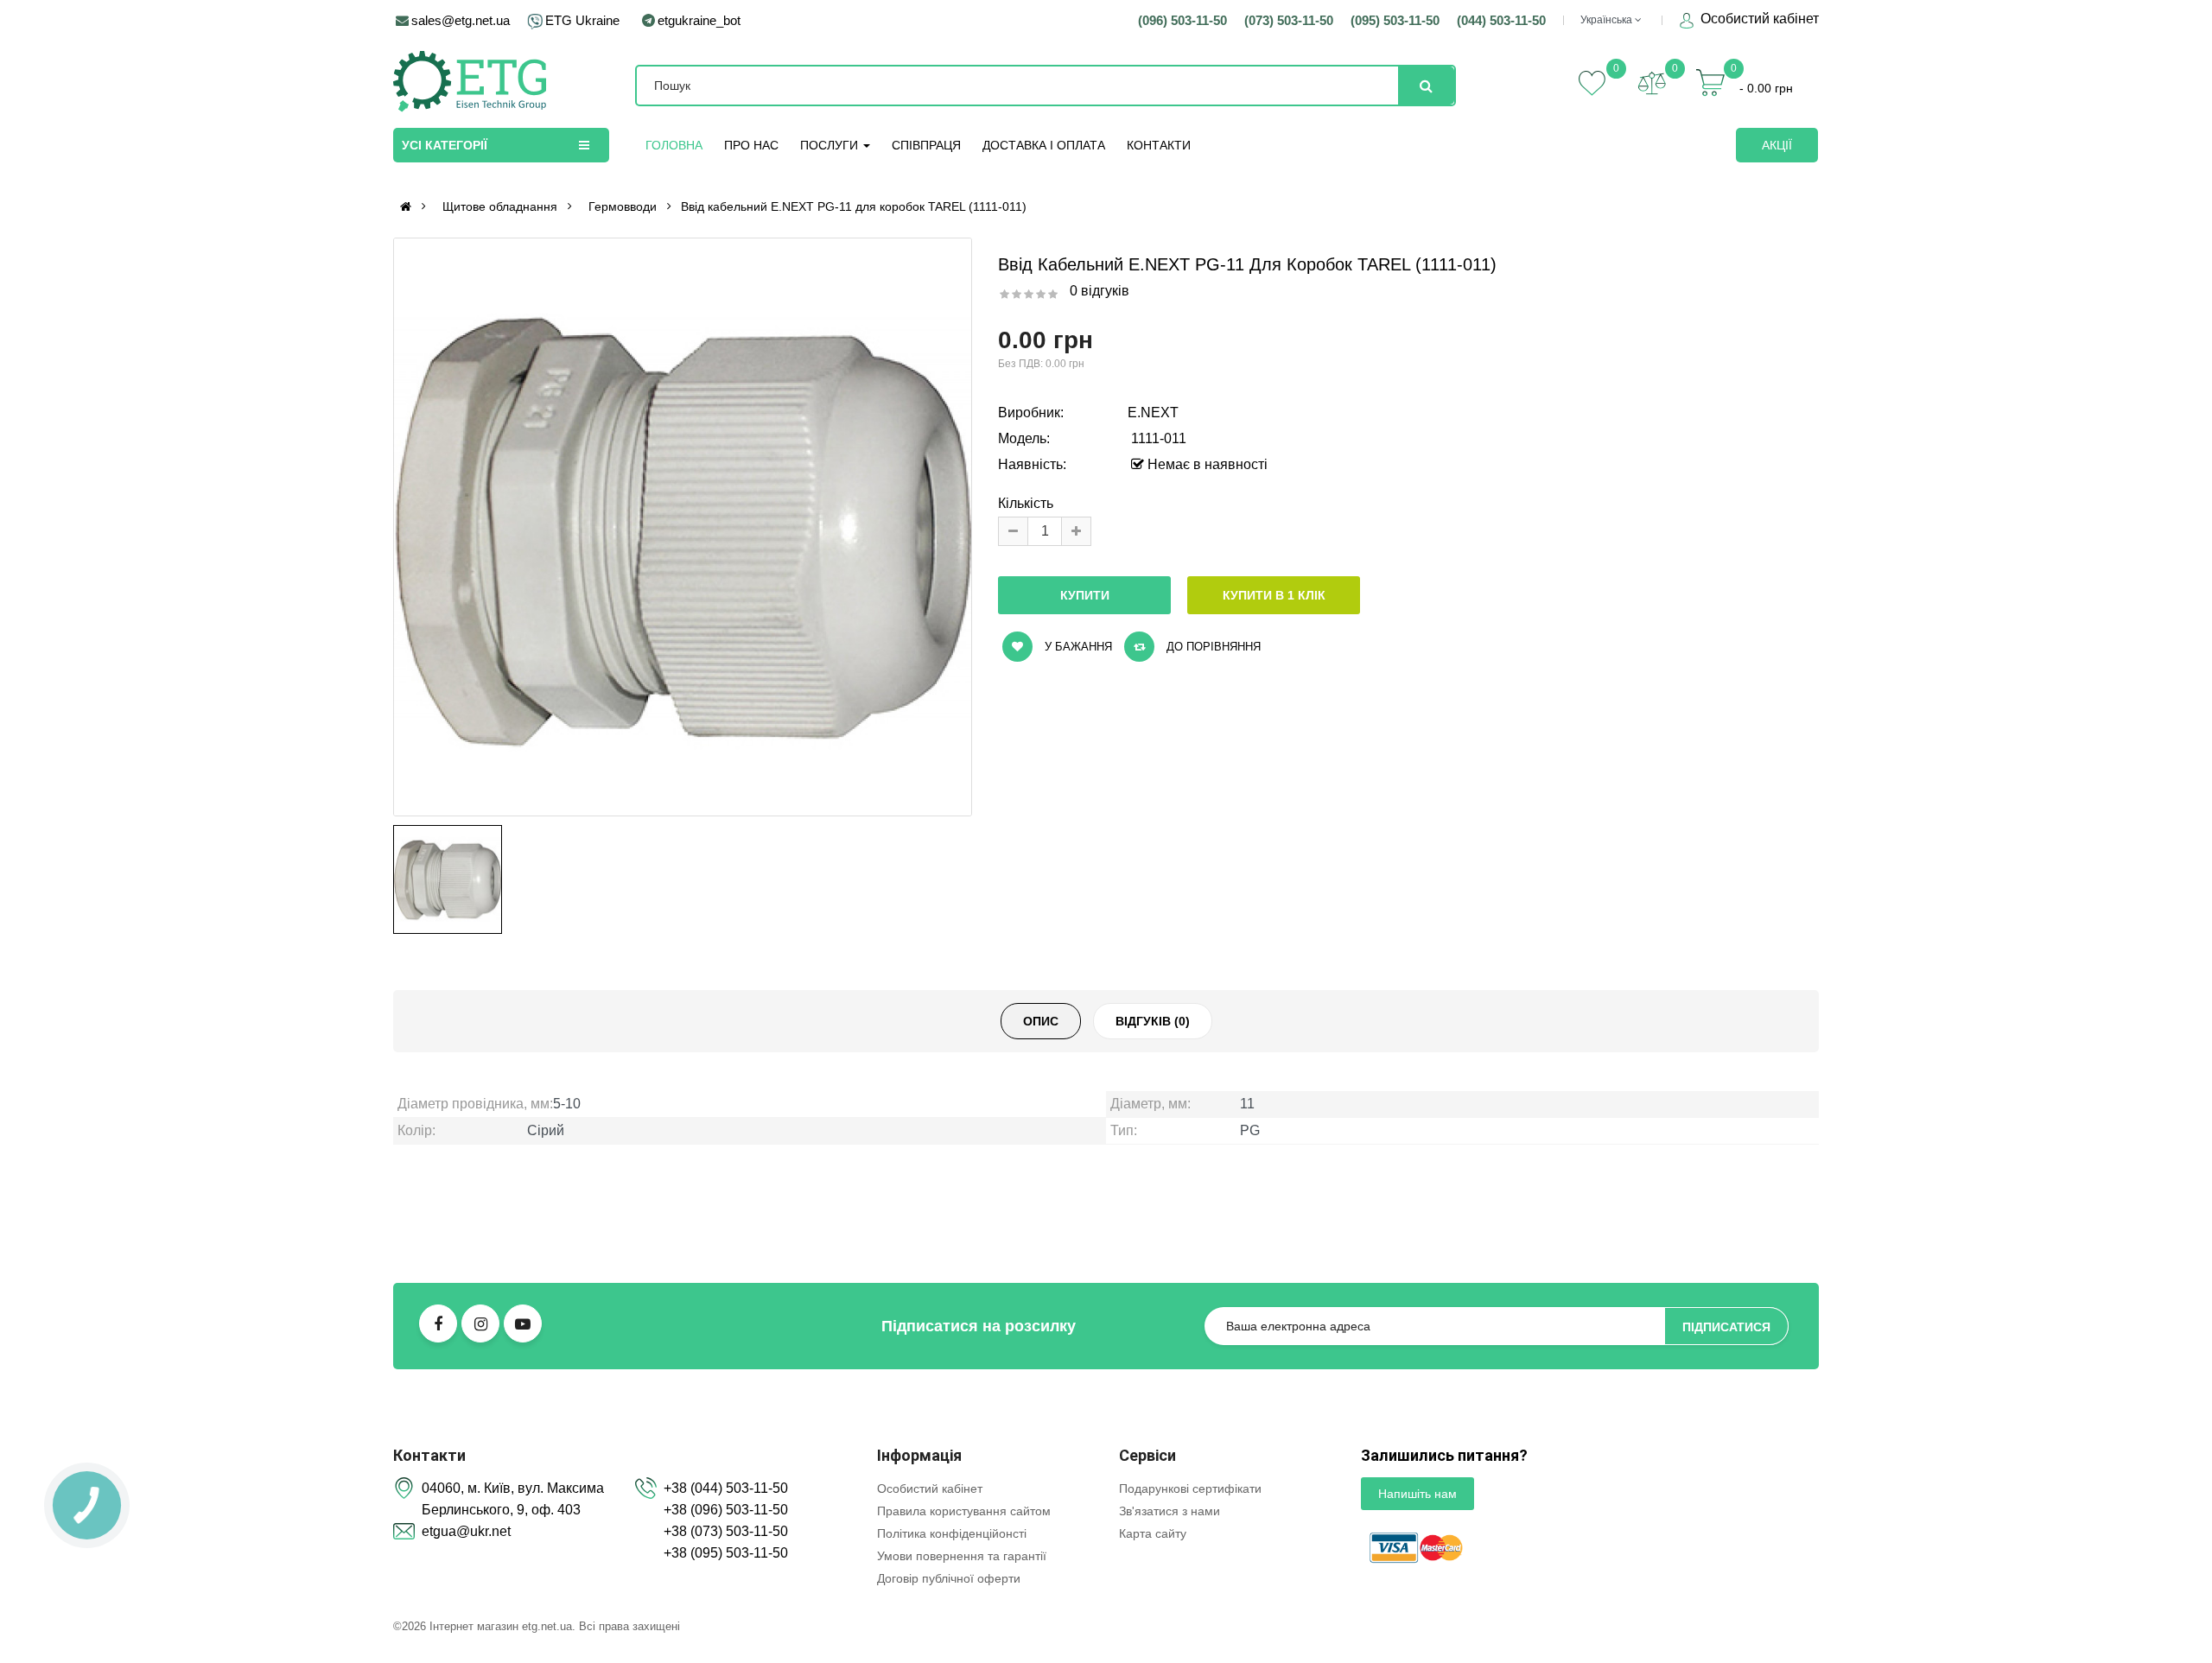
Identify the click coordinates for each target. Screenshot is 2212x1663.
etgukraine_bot (699, 20)
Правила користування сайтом (964, 1511)
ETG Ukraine (582, 20)
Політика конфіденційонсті (952, 1533)
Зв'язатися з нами (1170, 1511)
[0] (1652, 83)
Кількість (1026, 503)
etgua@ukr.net (466, 1531)
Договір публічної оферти (949, 1578)
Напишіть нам (1417, 1494)
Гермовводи (623, 206)
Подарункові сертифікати (1190, 1488)
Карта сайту (1153, 1533)
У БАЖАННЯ (1077, 647)
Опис (1041, 1021)
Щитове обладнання (500, 206)
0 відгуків (1100, 291)
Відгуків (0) (1153, 1021)
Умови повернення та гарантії (962, 1556)
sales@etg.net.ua (461, 20)
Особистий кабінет (1758, 19)
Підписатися (1726, 1327)
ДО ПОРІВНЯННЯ (1212, 647)
